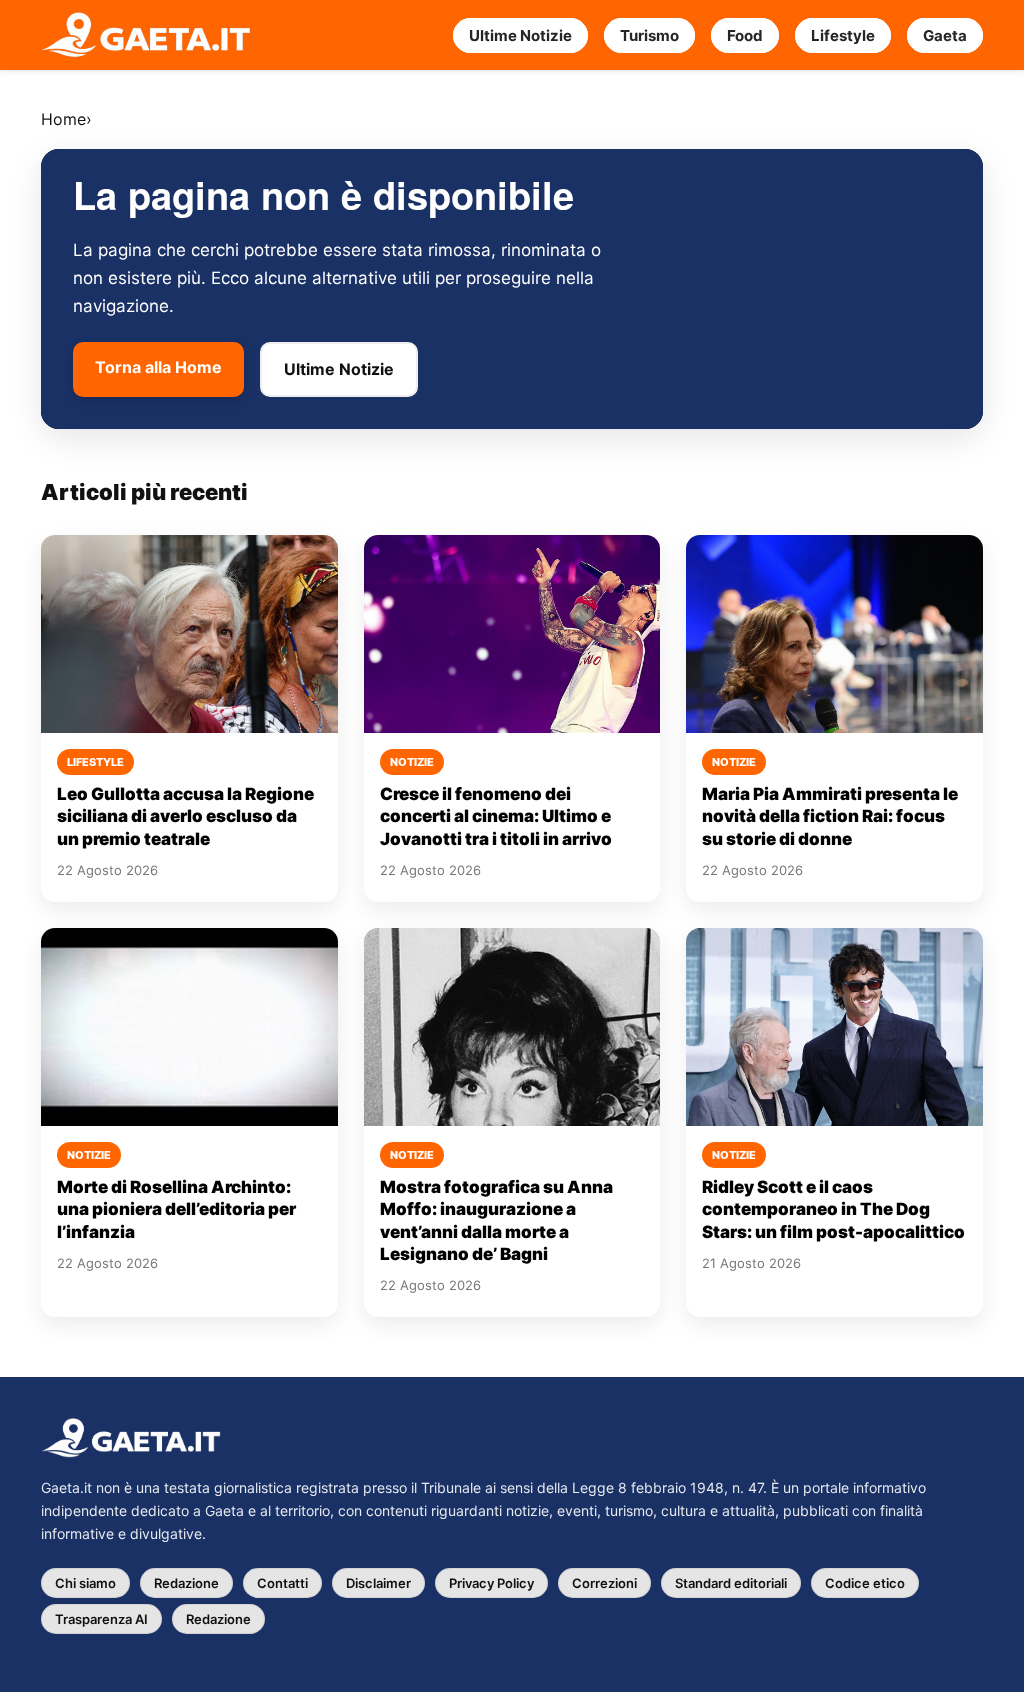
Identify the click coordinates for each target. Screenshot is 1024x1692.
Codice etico (865, 1583)
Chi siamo (85, 1583)
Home (63, 119)
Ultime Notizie (520, 35)
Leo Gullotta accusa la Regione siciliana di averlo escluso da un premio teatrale (185, 816)
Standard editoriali (731, 1583)
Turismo (649, 35)
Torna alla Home (158, 367)
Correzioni (604, 1583)
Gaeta (945, 35)
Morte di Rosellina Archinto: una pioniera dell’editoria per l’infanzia (176, 1209)
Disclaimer (378, 1583)
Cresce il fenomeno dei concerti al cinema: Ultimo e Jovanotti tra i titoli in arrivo (496, 816)
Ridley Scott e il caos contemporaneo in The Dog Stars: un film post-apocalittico (833, 1209)
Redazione (186, 1583)
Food (745, 35)
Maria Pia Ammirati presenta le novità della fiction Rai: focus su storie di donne (830, 816)
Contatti (282, 1583)
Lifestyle (843, 35)
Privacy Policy (491, 1583)
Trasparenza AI (101, 1619)
